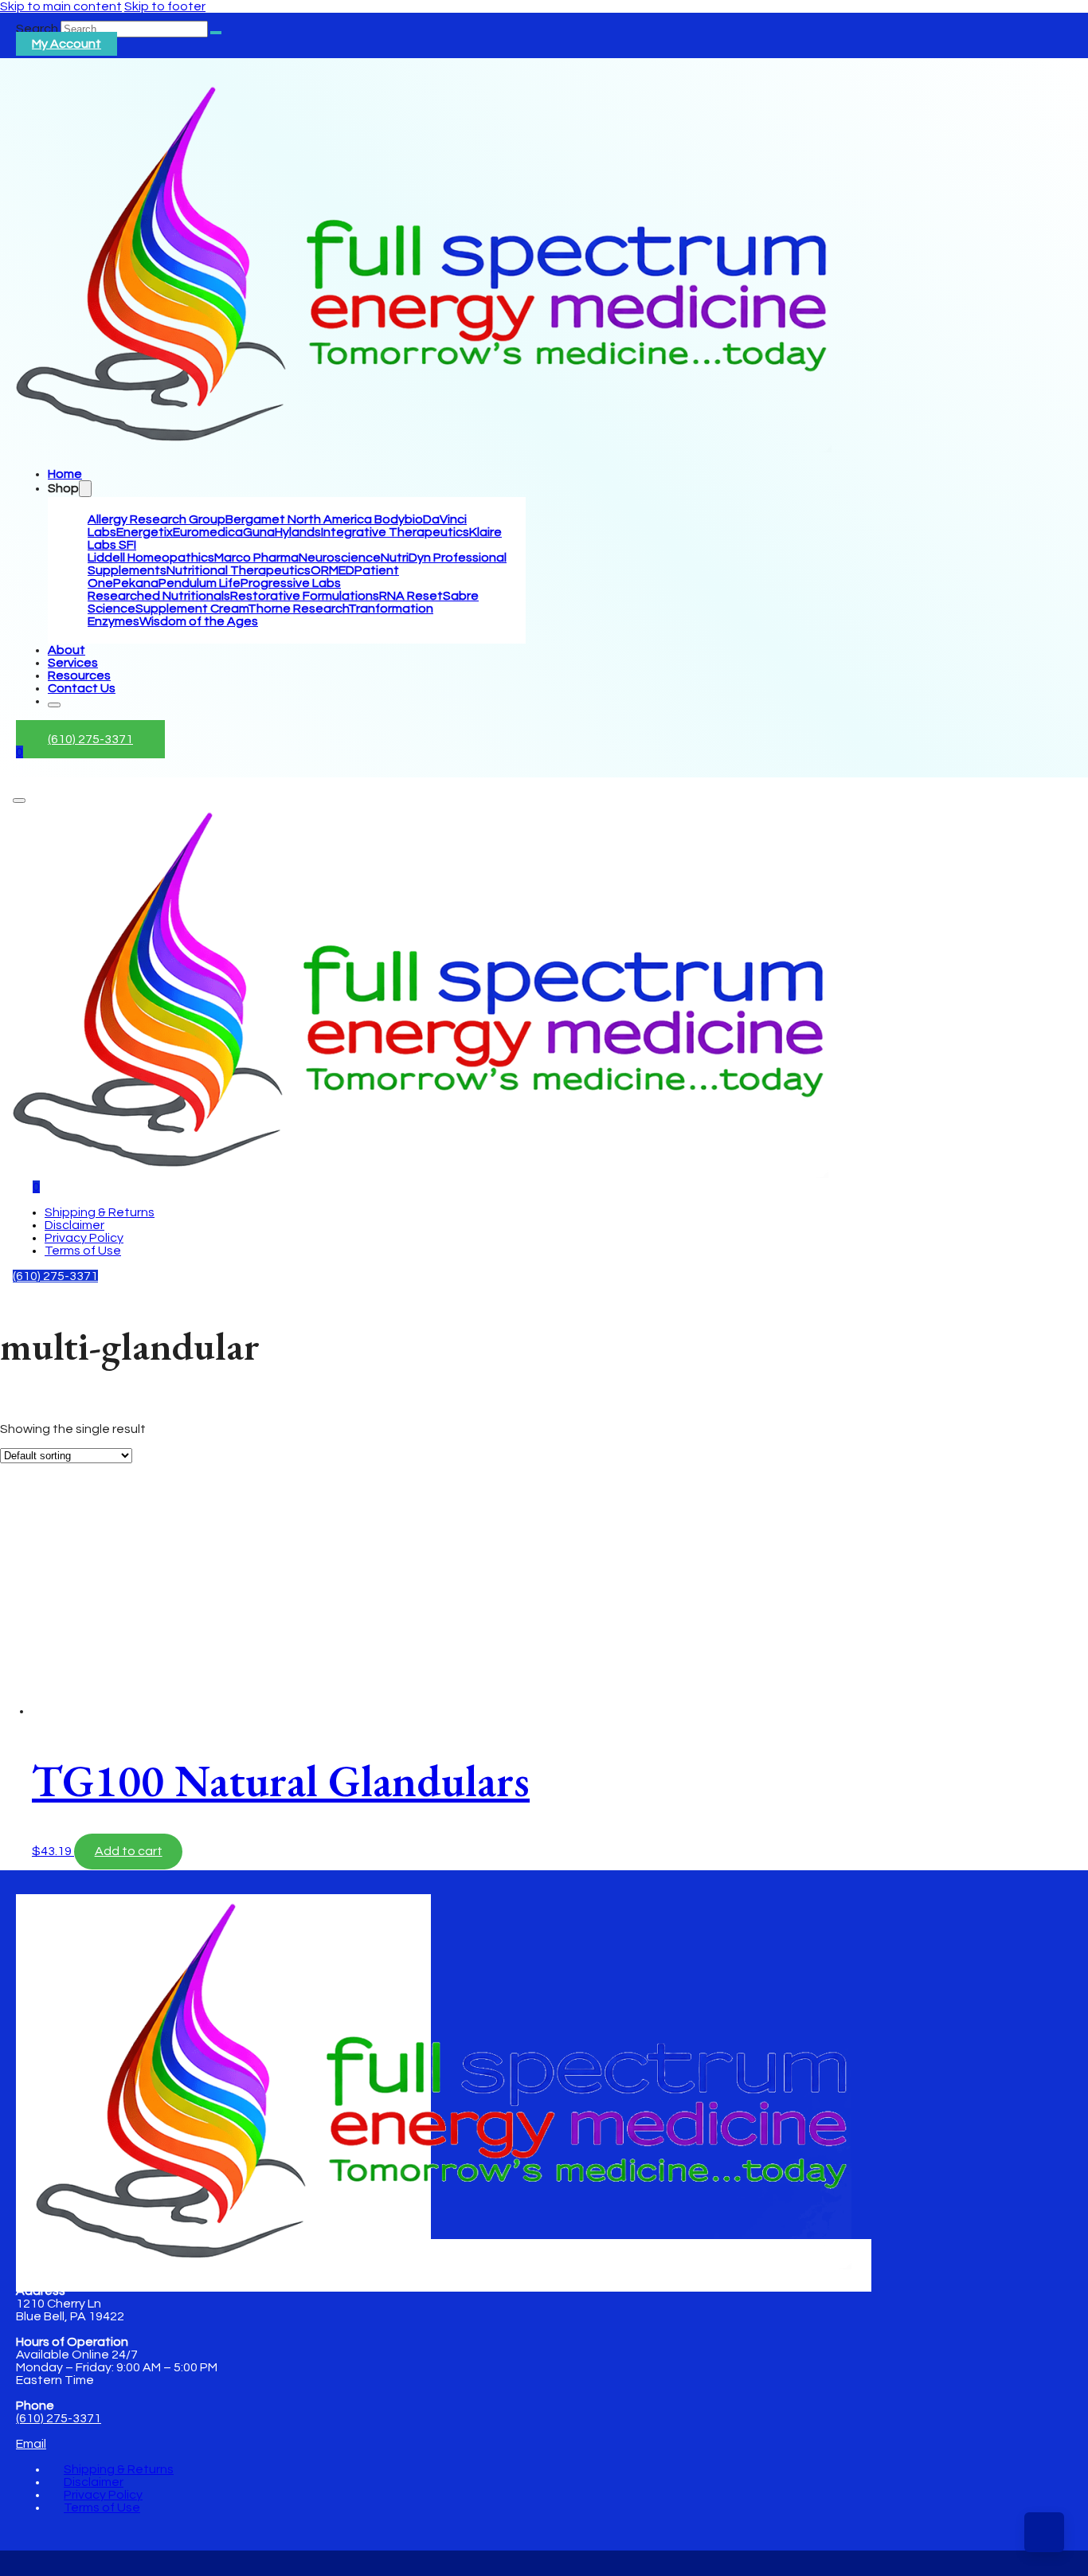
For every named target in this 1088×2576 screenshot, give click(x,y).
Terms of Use (83, 1251)
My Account (67, 44)
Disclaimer (74, 1225)
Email (31, 2444)
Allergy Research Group (157, 519)
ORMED (333, 570)
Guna (259, 532)
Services (73, 663)
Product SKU (37, 1644)
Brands (21, 1433)
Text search (35, 1417)
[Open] (19, 801)
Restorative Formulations (305, 596)
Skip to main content (61, 6)
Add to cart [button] (129, 1851)
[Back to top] (1044, 2532)
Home (65, 474)
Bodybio (399, 519)
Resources (79, 675)
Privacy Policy (84, 1238)
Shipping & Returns (100, 1212)
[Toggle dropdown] (85, 489)
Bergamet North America (300, 519)
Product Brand (43, 1629)
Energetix (145, 532)
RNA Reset (411, 596)
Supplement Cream (192, 609)
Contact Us (82, 688)
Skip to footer (165, 6)
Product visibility (47, 1448)
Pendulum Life (200, 583)
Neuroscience (340, 558)
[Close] (54, 705)
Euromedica (208, 532)
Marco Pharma (256, 558)
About (67, 650)
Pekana (136, 583)
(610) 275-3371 (90, 739)
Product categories (58, 1525)
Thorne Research (298, 609)
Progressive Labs (291, 583)
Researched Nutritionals (159, 596)
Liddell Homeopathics (151, 558)
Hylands (298, 532)
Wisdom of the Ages (199, 621)
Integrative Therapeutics (395, 532)
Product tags (39, 1600)
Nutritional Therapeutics (239, 570)
